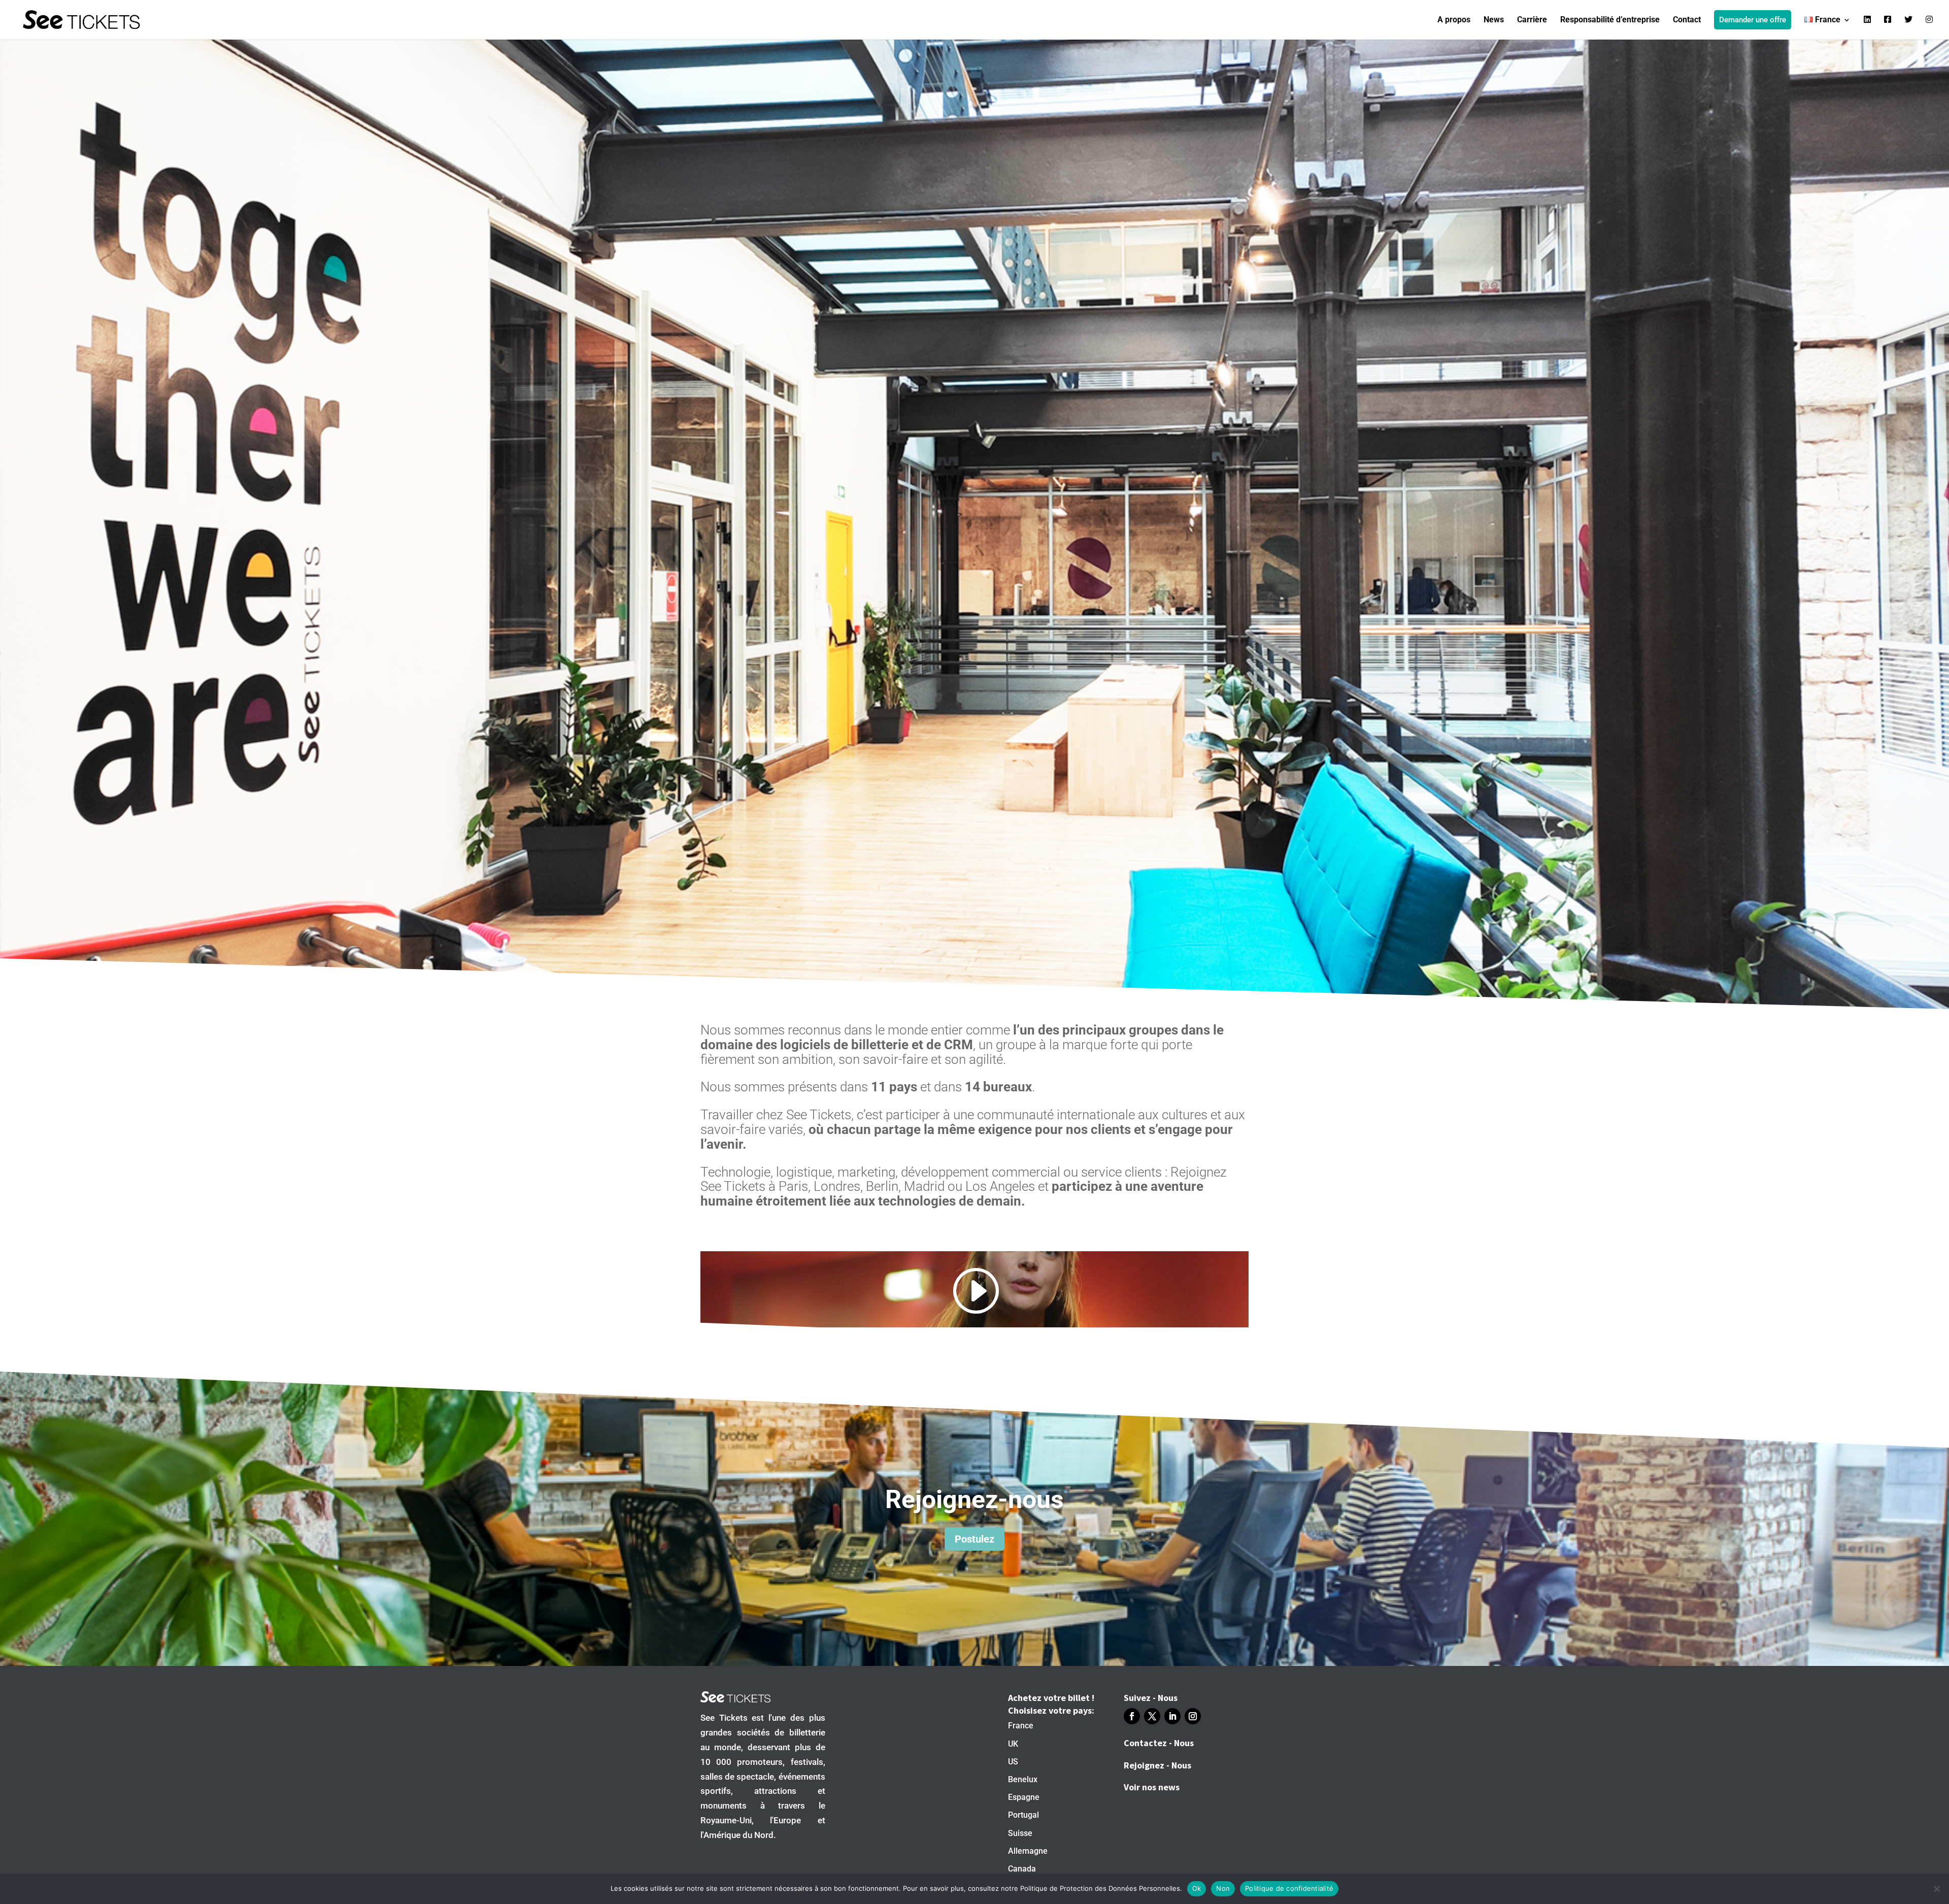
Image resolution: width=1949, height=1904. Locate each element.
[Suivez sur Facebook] (1132, 1716)
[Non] (1936, 1889)
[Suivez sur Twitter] (1152, 1716)
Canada (1022, 1869)
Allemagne (1028, 1851)
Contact (1687, 20)
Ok (1197, 1888)
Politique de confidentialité (1289, 1888)
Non (1223, 1888)
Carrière (1532, 20)
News (1494, 20)
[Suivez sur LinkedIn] (1172, 1716)
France (1021, 1726)
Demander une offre (1753, 20)
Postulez (974, 1539)
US (1013, 1762)
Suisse (1020, 1833)
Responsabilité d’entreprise (1610, 20)
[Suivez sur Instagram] (1193, 1716)
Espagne (1024, 1797)
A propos (1454, 20)
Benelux (1023, 1779)
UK (1013, 1744)
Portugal (1023, 1815)
